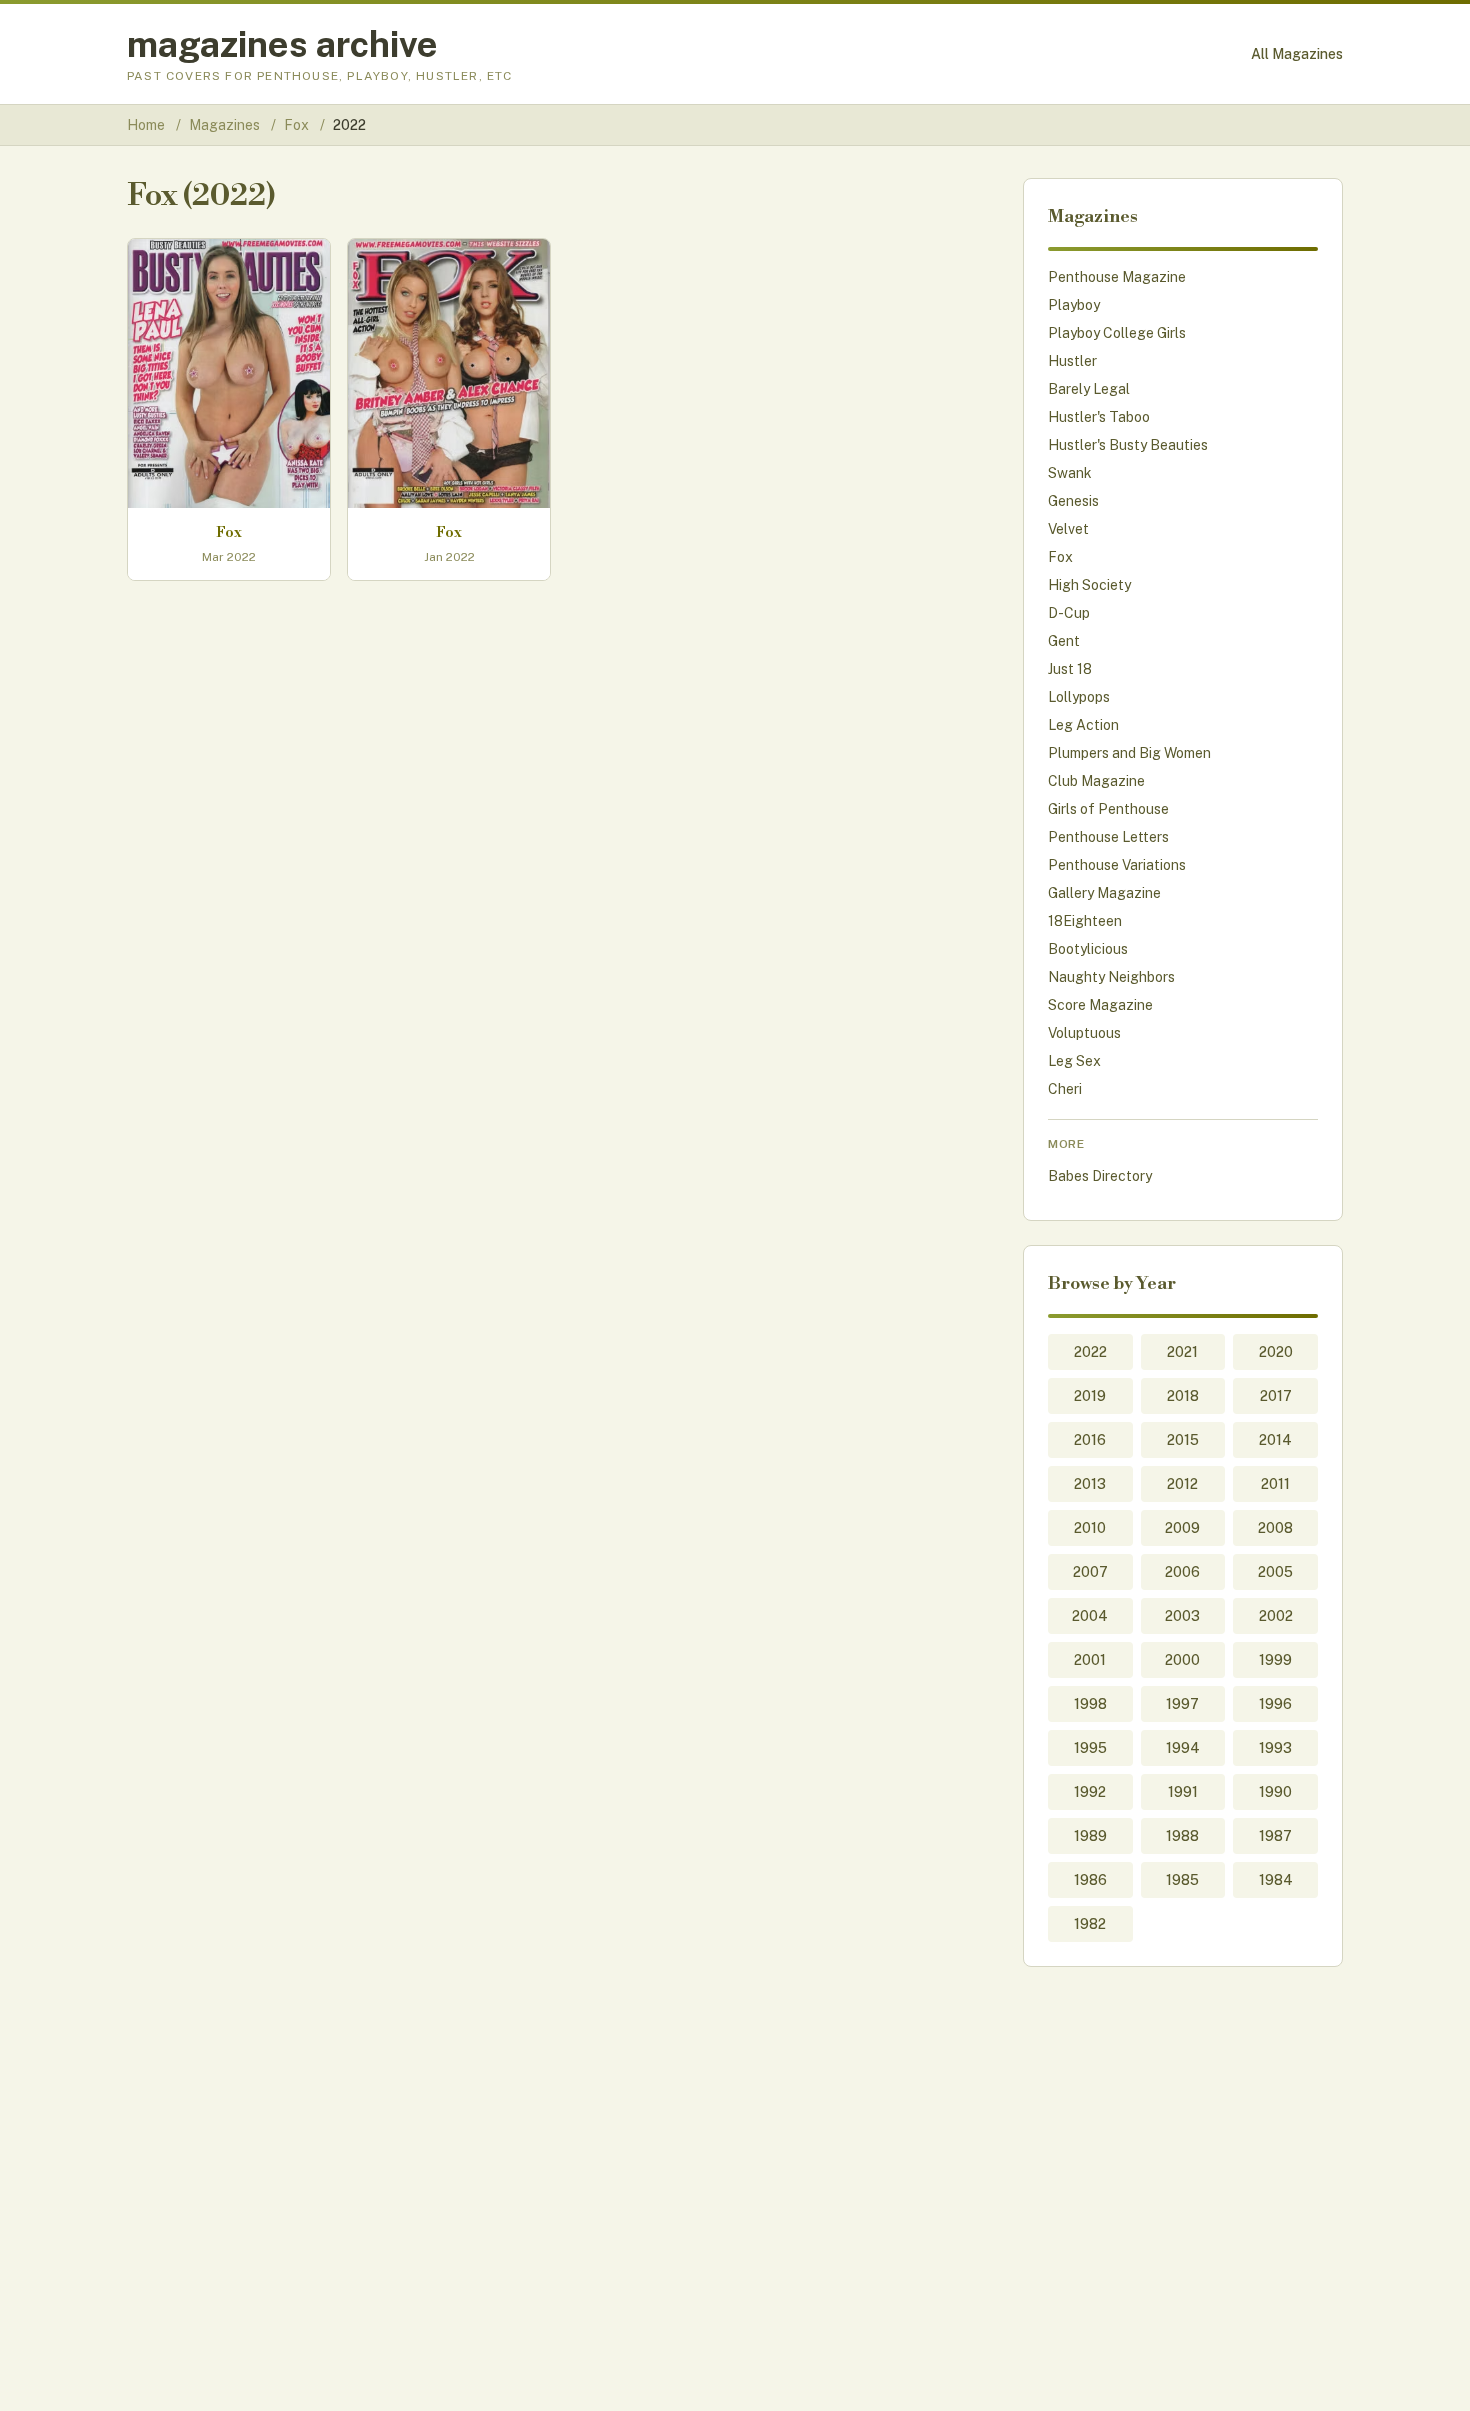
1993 (1275, 1748)
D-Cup (1069, 613)
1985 (1182, 1880)
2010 (1090, 1528)
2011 (1275, 1484)
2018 (1183, 1396)
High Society (1089, 585)
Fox (298, 125)
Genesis (1073, 501)
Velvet (1068, 529)
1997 (1182, 1704)
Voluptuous (1084, 1033)
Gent (1064, 641)
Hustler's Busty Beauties (1128, 445)
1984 (1276, 1880)
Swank (1070, 473)
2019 (1090, 1396)
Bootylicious (1088, 949)
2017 (1276, 1396)
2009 (1182, 1528)
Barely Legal (1089, 389)
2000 (1182, 1660)
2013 (1090, 1484)
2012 (1182, 1484)
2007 (1090, 1572)
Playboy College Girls (1117, 333)
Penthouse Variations (1117, 865)
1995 (1090, 1748)
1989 (1090, 1836)
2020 (1276, 1352)
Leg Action (1083, 725)
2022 (1090, 1352)
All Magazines (1297, 54)
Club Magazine (1096, 781)
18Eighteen (1085, 921)
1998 (1090, 1704)
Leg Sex (1074, 1061)
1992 (1090, 1792)
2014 (1275, 1440)
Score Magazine (1100, 1005)
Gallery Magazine (1104, 893)
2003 (1182, 1616)
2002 (1276, 1616)
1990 (1275, 1792)
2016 (1090, 1440)
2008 (1275, 1528)
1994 (1183, 1748)
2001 (1090, 1660)
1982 (1090, 1924)
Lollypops (1079, 697)
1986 (1090, 1880)
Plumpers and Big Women (1129, 753)
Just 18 (1070, 669)
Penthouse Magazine (1117, 277)
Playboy (1074, 305)
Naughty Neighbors (1111, 977)
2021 (1182, 1352)
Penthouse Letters (1108, 837)
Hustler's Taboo (1099, 417)
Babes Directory (1100, 1176)
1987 (1275, 1836)
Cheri (1065, 1089)
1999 (1275, 1660)
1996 (1275, 1704)
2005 (1275, 1572)
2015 (1183, 1440)
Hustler (1072, 361)
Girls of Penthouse (1108, 809)
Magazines (226, 125)
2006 (1182, 1572)
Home (146, 125)
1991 (1183, 1792)
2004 (1090, 1616)
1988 (1182, 1836)
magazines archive (282, 44)
